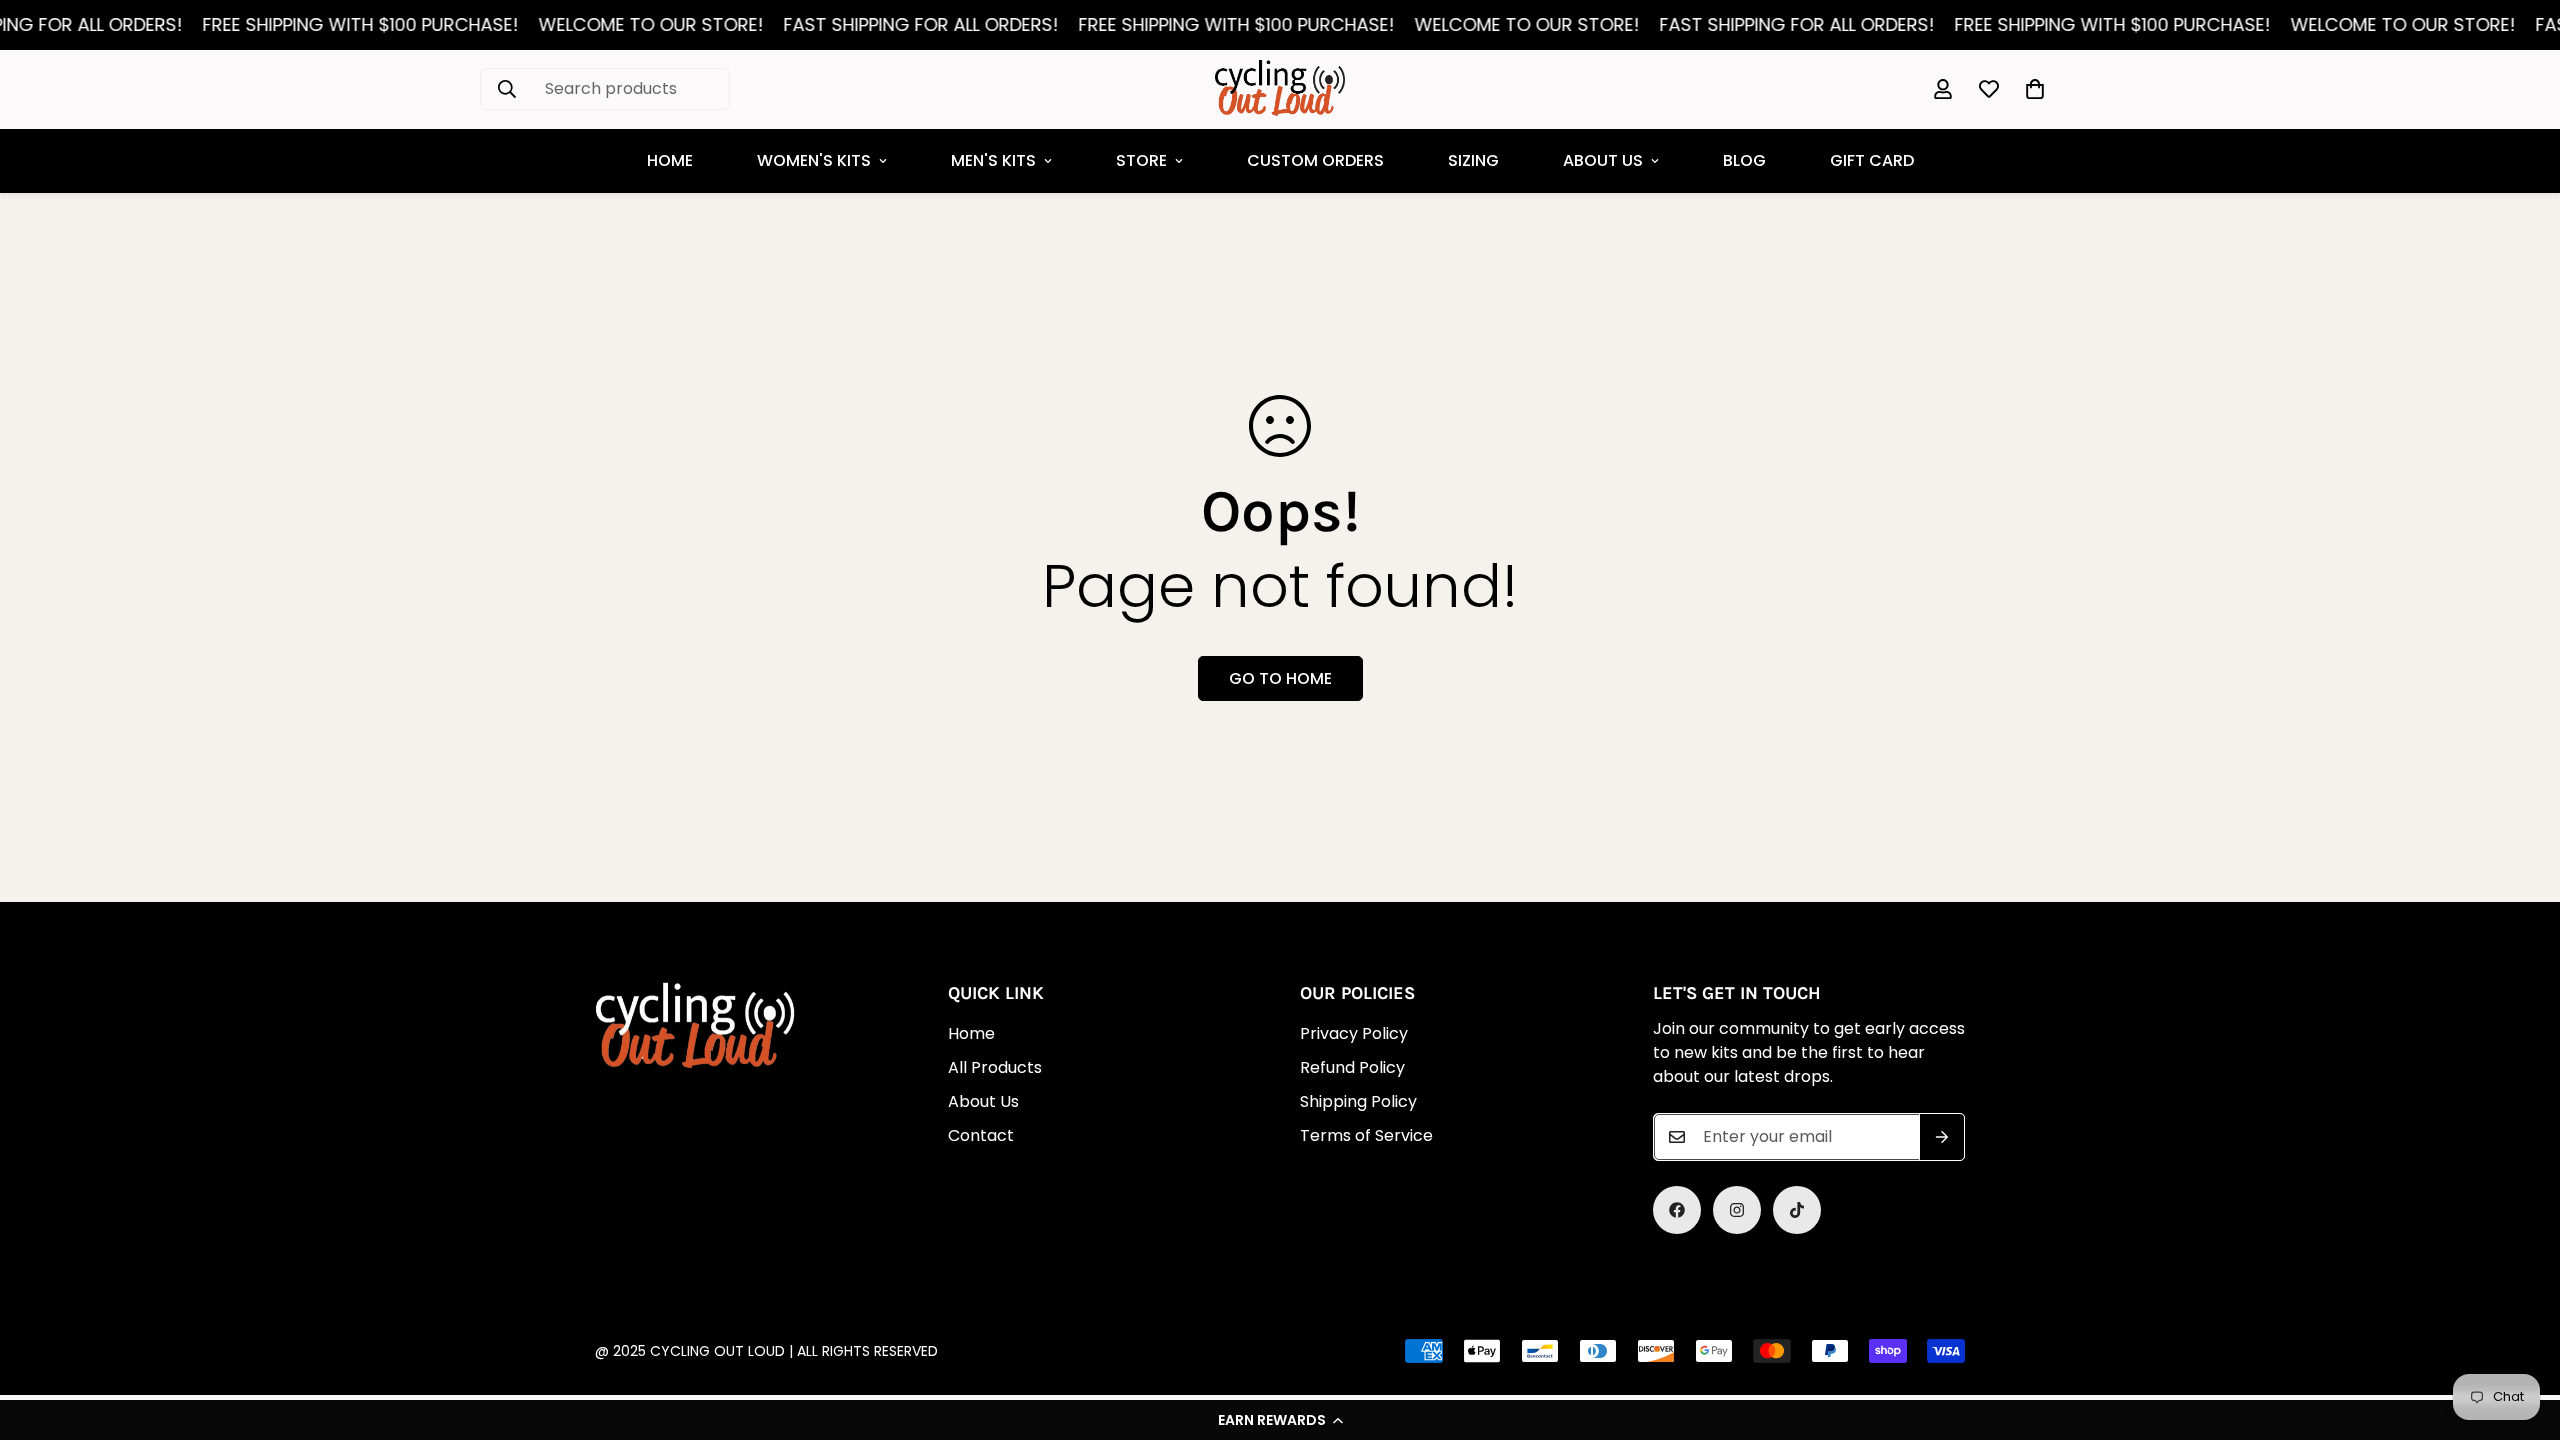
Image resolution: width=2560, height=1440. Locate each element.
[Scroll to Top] (1265, 1331)
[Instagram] (1737, 1210)
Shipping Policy (1358, 1101)
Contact (981, 1135)
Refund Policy (1352, 1067)
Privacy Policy (1354, 1033)
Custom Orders (1315, 160)
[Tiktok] (1797, 1210)
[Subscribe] (1942, 1137)
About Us (1603, 160)
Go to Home (1280, 678)
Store (1141, 160)
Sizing (1473, 160)
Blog (1744, 160)
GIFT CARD (1872, 160)
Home (670, 160)
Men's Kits (993, 160)
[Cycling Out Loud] (1280, 89)
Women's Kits (814, 160)
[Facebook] (1677, 1210)
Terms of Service (1366, 1135)
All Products (995, 1067)
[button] (1280, 1420)
